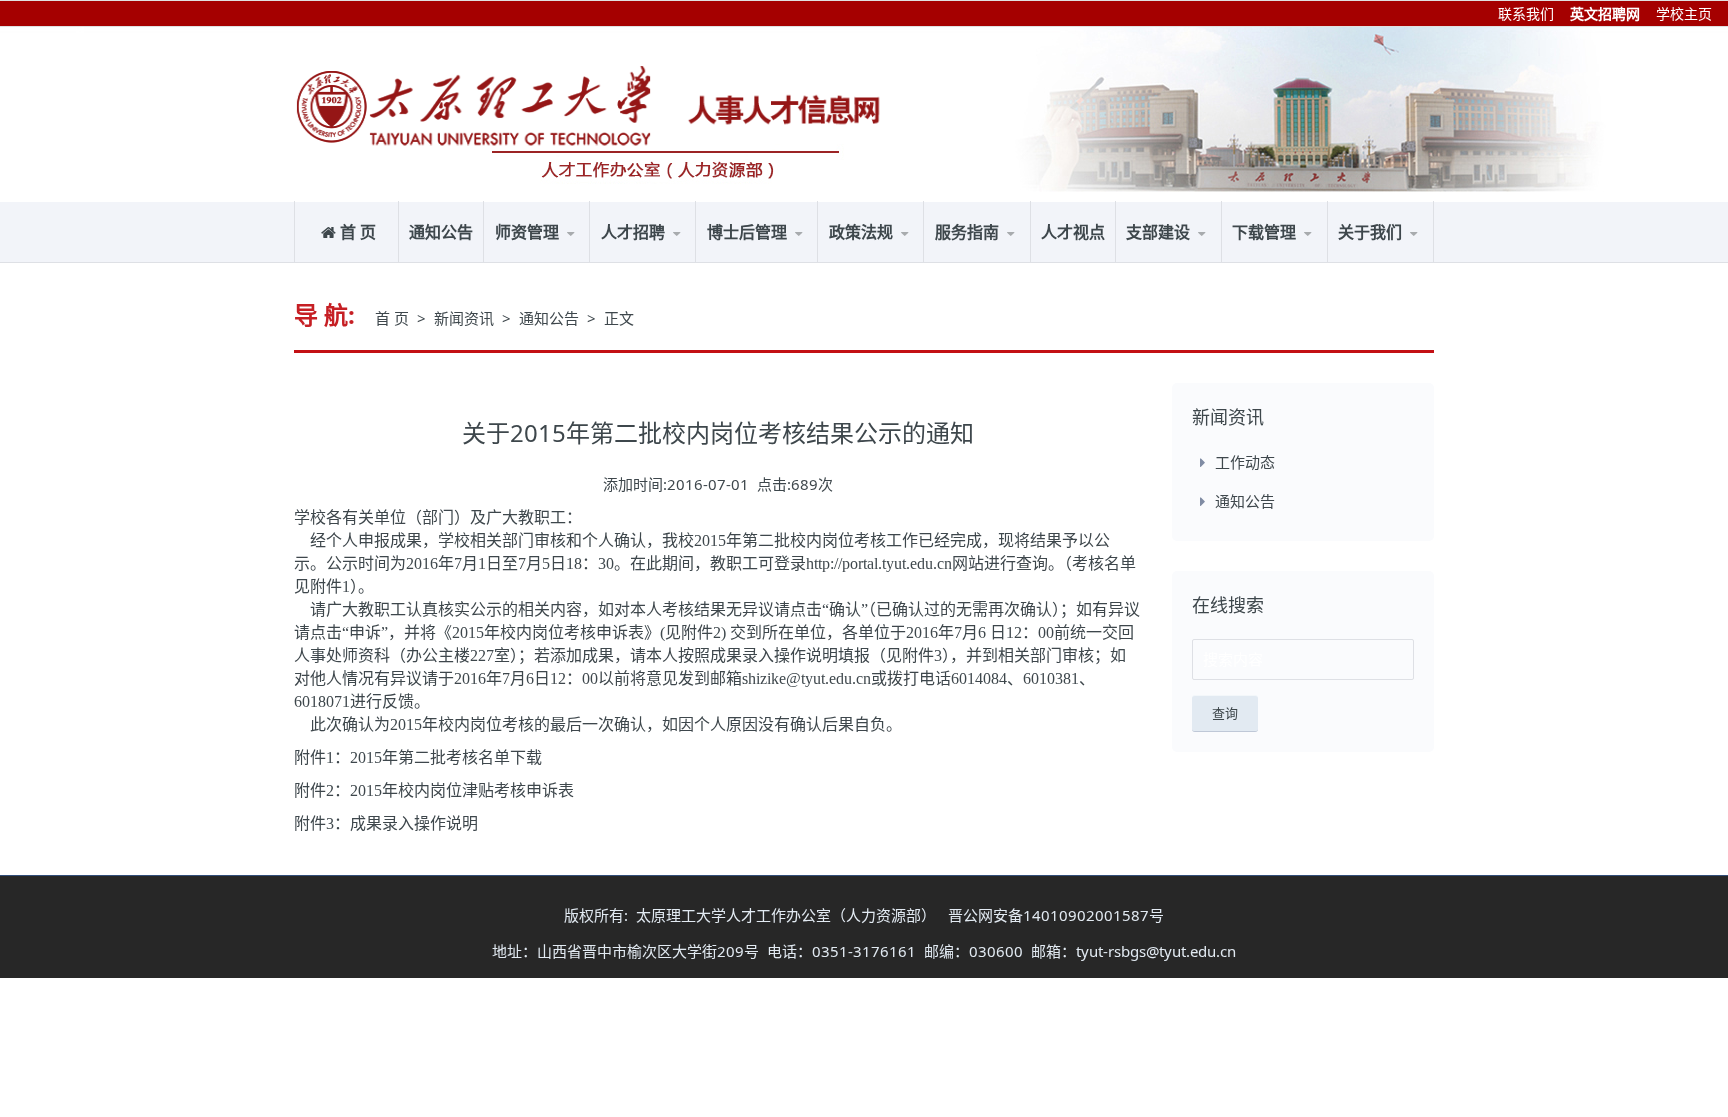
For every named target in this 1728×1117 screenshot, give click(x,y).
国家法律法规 (883, 261)
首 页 (358, 232)
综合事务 (974, 261)
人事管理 (1021, 259)
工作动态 (1245, 462)
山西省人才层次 (581, 259)
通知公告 (441, 232)
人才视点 (1073, 232)
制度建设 (1212, 259)
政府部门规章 (915, 259)
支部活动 (1166, 261)
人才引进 (687, 259)
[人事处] (474, 105)
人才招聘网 (647, 261)
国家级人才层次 (556, 261)
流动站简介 (753, 261)
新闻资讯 (466, 318)
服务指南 (793, 259)
